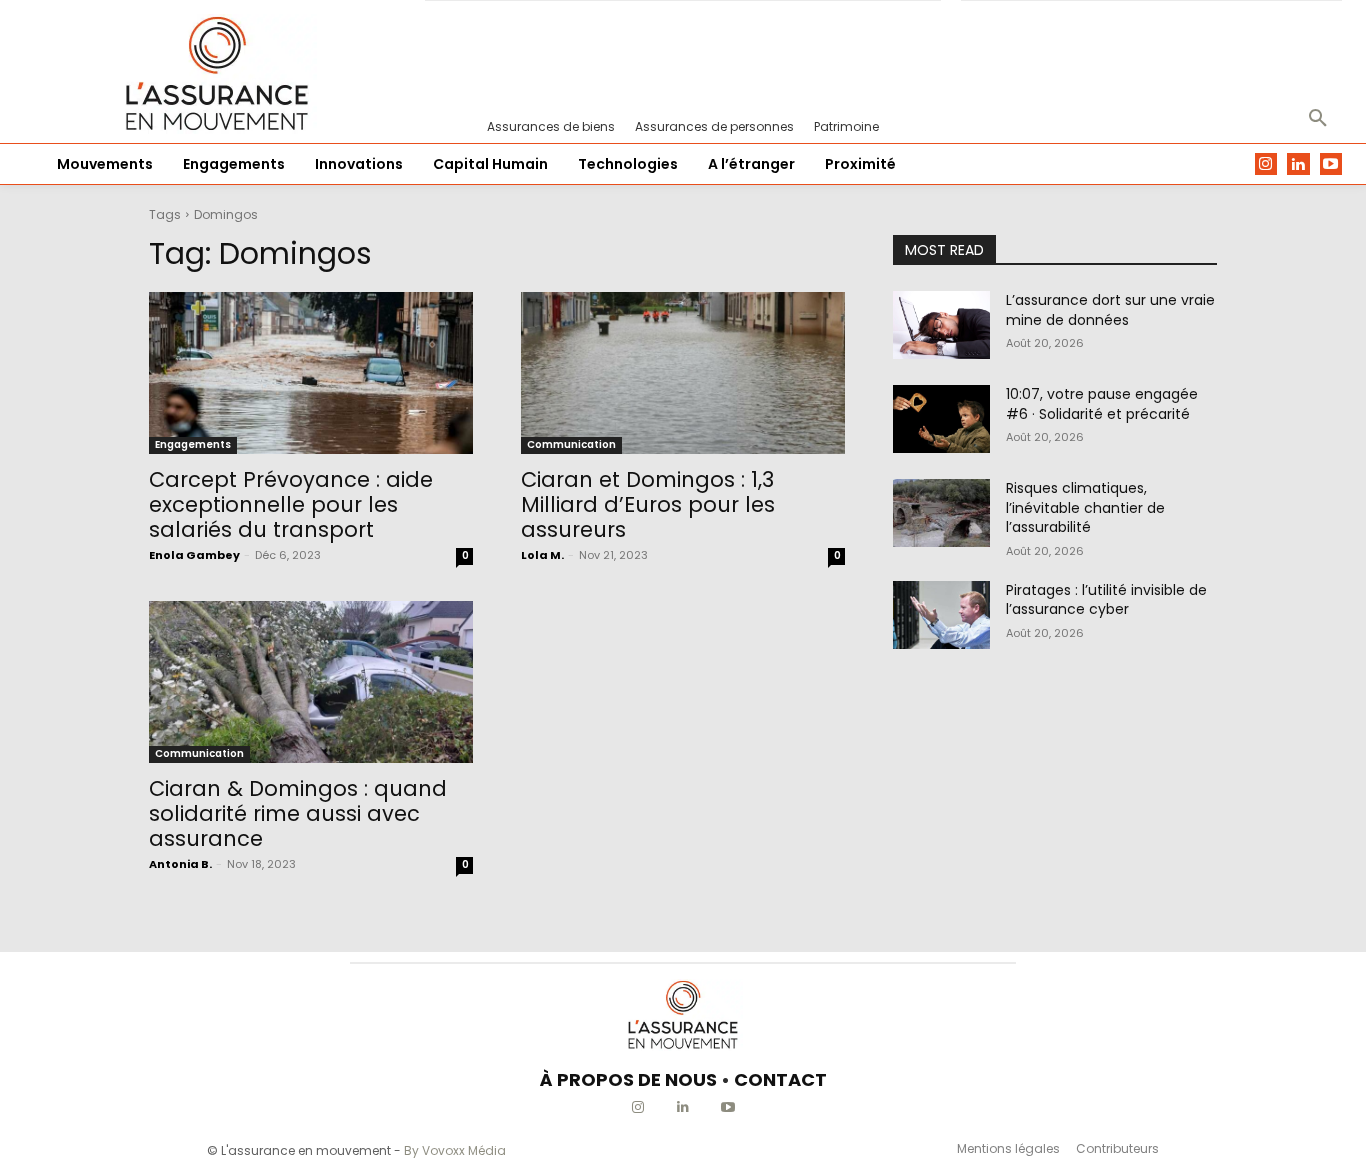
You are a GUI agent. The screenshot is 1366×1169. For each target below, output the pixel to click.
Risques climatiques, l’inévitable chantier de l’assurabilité (1085, 507)
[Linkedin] (1298, 164)
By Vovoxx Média (455, 1150)
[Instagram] (1266, 164)
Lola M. (542, 555)
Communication (571, 444)
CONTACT (780, 1079)
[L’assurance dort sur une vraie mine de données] (941, 325)
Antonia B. (180, 864)
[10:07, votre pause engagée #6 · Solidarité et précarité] (941, 419)
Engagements (193, 444)
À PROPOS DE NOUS (628, 1079)
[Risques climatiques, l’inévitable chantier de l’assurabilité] (941, 513)
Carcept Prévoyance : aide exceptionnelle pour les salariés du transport (291, 504)
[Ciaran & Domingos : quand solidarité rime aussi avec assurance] (311, 682)
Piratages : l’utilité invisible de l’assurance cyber (1106, 600)
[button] (1318, 119)
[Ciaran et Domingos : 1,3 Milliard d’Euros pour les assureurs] (683, 373)
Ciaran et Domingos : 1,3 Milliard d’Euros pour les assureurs (648, 504)
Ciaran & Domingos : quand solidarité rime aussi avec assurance (298, 813)
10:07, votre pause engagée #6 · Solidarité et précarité (1102, 404)
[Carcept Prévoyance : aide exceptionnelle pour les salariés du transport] (311, 373)
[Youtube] (1331, 164)
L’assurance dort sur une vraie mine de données (1110, 310)
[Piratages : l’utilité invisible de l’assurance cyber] (941, 615)
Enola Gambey (194, 555)
